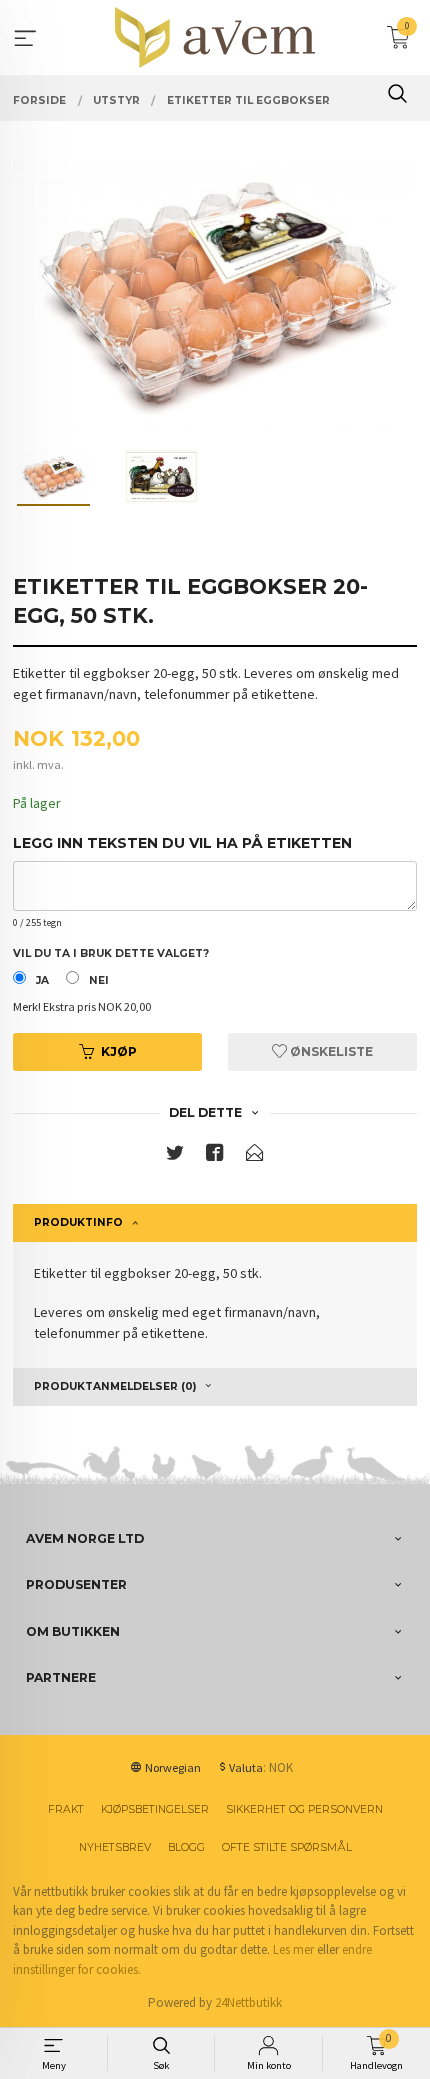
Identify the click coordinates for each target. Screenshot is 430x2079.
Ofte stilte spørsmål (287, 1847)
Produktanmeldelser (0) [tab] (115, 1386)
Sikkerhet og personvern (304, 1809)
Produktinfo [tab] (78, 1222)
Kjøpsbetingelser (155, 1809)
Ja (42, 980)
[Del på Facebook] (215, 1156)
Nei (99, 980)
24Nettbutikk (248, 2002)
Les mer (293, 1949)
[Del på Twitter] (175, 1156)
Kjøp (119, 1051)
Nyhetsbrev (115, 1847)
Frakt (66, 1809)
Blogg (186, 1847)
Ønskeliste (330, 1051)
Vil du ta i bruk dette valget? (111, 953)
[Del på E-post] (255, 1156)
